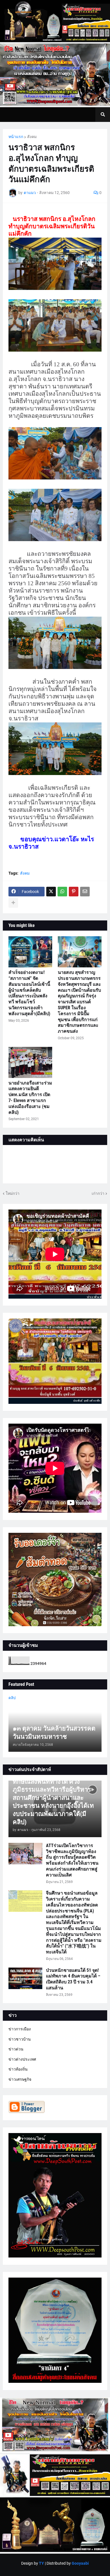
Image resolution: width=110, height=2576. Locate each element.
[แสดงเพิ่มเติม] (13, 903)
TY (41, 2563)
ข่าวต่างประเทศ (22, 2059)
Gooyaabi (80, 2563)
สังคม (32, 137)
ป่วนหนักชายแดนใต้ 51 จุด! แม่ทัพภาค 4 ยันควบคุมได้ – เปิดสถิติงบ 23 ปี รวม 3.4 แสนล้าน (73, 1979)
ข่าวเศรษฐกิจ (20, 2079)
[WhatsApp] (62, 892)
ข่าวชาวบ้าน (20, 2039)
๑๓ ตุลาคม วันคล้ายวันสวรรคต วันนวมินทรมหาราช (54, 1733)
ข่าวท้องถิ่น (18, 2069)
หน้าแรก (16, 137)
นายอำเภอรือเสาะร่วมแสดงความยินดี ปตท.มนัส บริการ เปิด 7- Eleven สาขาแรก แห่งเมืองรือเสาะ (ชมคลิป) (30, 1098)
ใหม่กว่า (13, 1193)
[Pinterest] (74, 892)
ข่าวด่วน (16, 2049)
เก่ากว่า (98, 1193)
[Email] (85, 892)
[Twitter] (51, 892)
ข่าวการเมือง (20, 2029)
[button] (103, 115)
